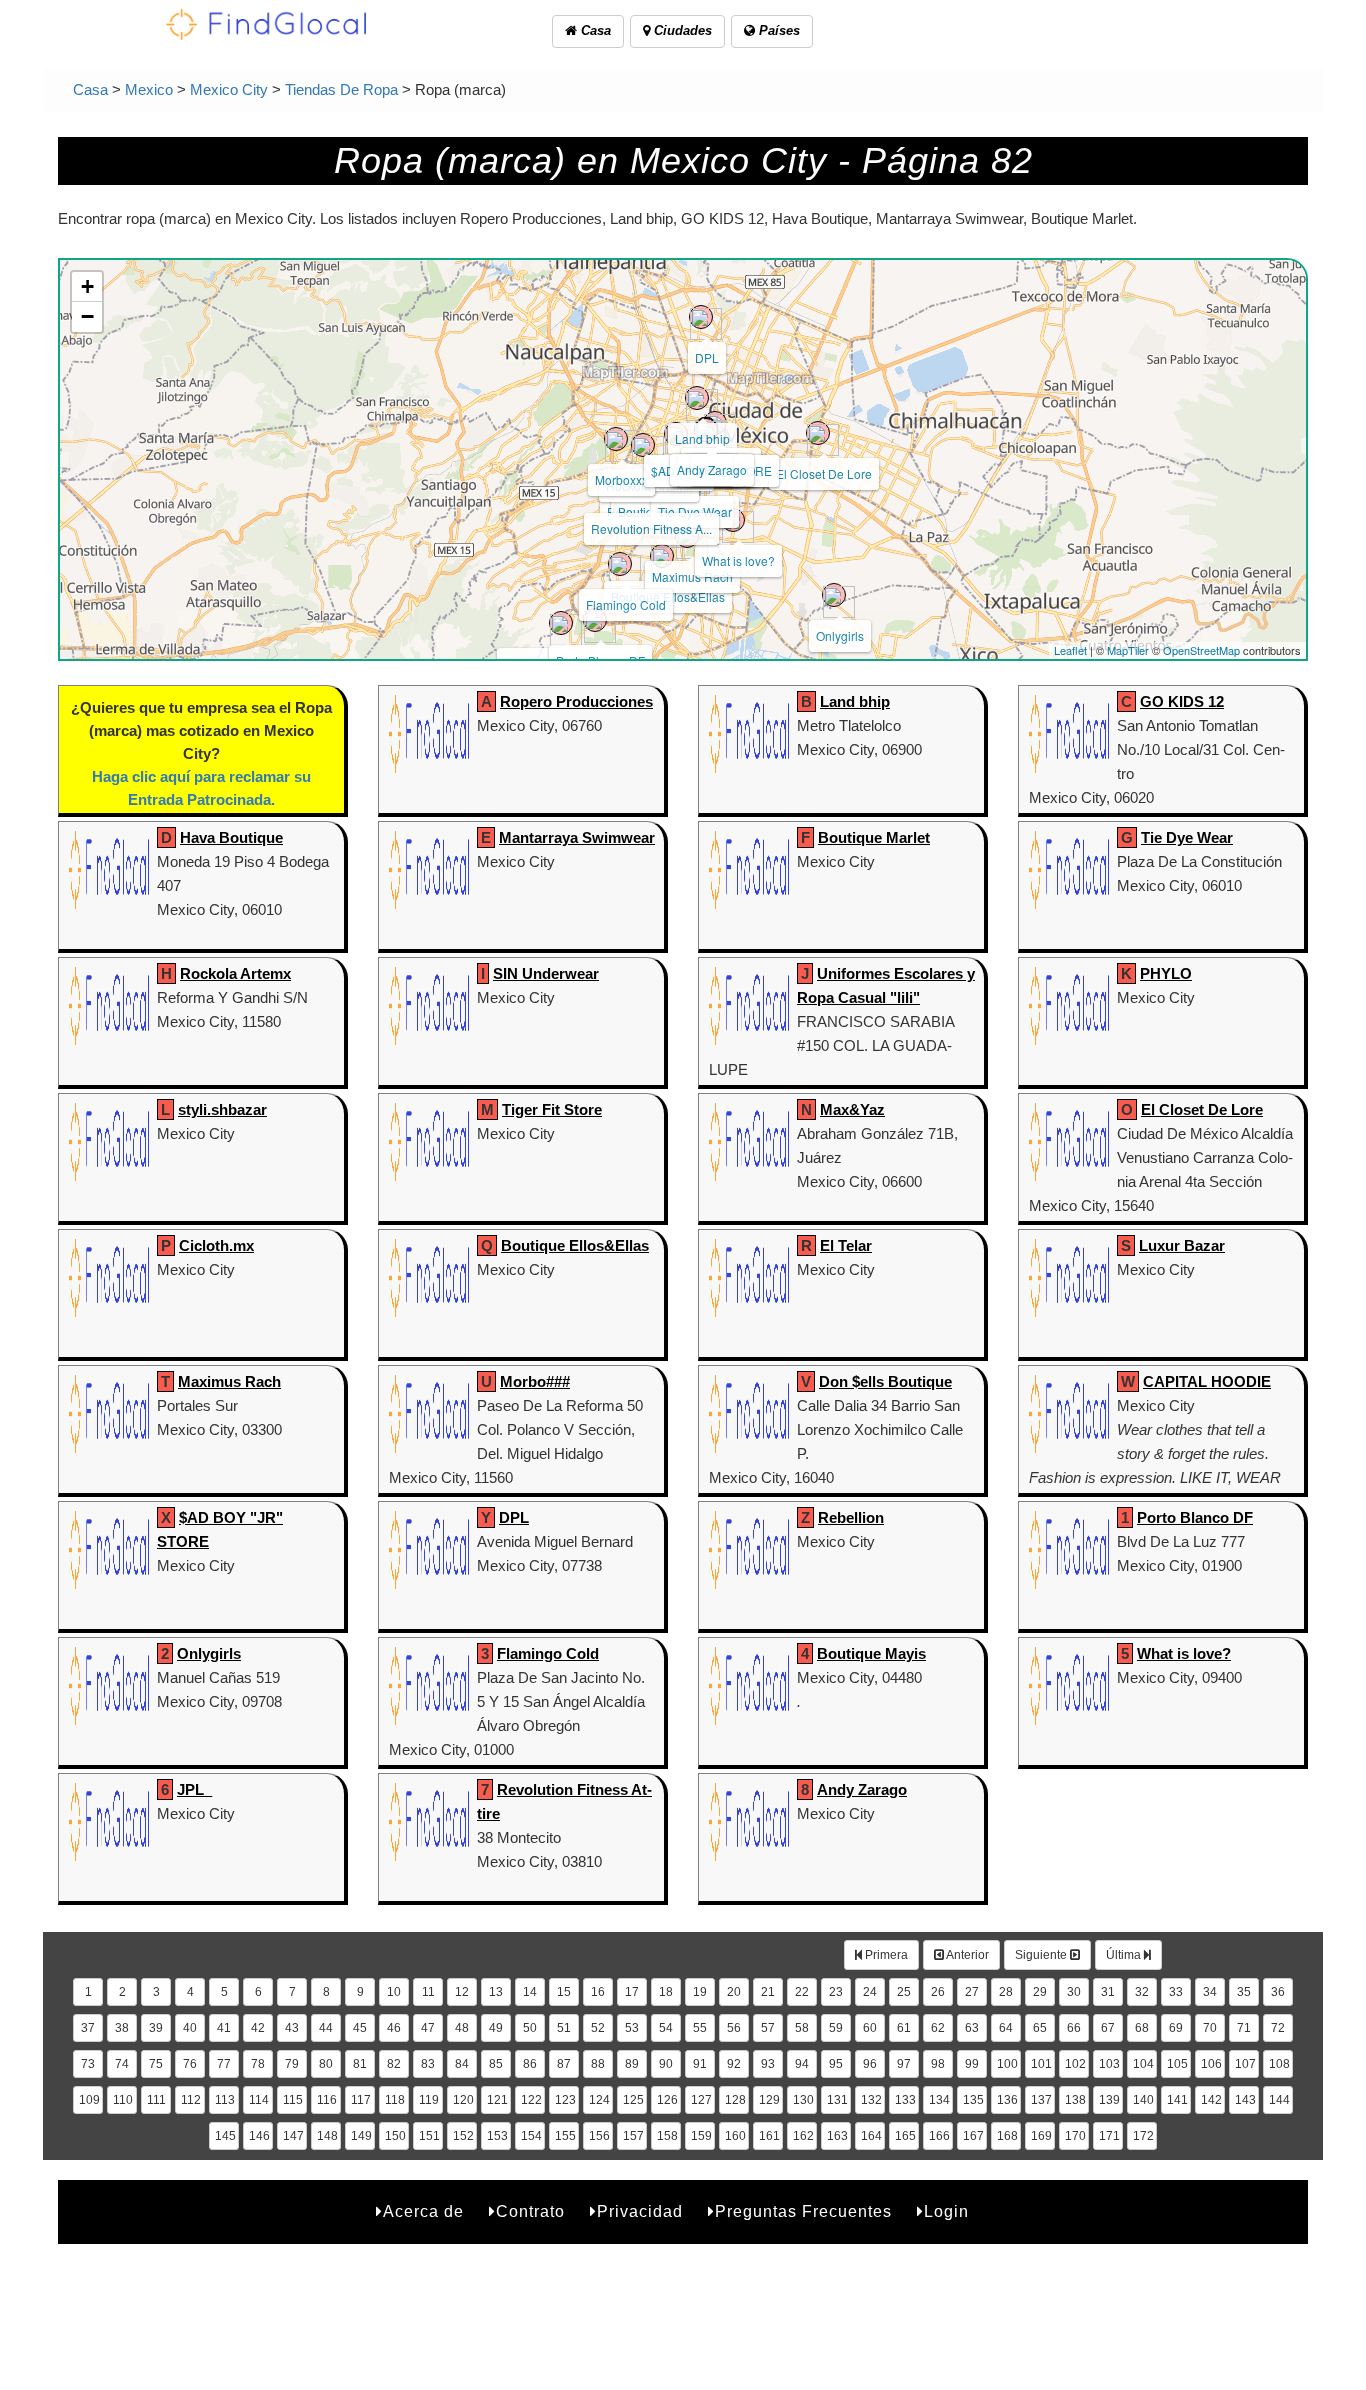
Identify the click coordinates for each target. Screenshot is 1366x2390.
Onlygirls (840, 635)
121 (497, 2100)
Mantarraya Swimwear (577, 837)
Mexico (149, 89)
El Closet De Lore (824, 473)
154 (531, 2136)
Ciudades (681, 30)
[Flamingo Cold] (620, 564)
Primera (885, 1955)
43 (292, 2028)
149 (361, 2136)
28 (1006, 1992)
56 (734, 2028)
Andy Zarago (712, 469)
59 (836, 2028)
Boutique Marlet (874, 837)
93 (768, 2064)
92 (734, 2064)
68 (1142, 2028)
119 (429, 2100)
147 (293, 2136)
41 (224, 2028)
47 (428, 2028)
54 (666, 2028)
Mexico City (229, 89)
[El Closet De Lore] (818, 433)
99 (972, 2064)
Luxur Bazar (1182, 1245)
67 (1108, 2028)
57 (768, 2028)
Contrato (530, 2211)
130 (803, 2100)
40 (190, 2028)
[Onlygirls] (834, 595)
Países (777, 30)
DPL (707, 357)
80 (326, 2064)
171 (1109, 2136)
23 (836, 1992)
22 (802, 1992)
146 (259, 2136)
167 (973, 2136)
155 (565, 2136)
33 (1176, 1992)
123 (565, 2100)
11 (428, 1992)
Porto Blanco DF (1195, 1517)
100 (1007, 2064)
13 (496, 1992)
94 (802, 2064)
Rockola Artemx (235, 973)
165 (905, 2136)
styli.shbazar (222, 1109)
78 (258, 2064)
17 (632, 1992)
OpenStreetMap (1201, 650)
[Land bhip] (697, 398)
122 (531, 2100)
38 (122, 2028)
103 (1109, 2064)
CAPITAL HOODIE (1207, 1381)
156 (599, 2136)
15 (564, 1992)
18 (666, 1992)
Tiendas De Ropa (341, 89)
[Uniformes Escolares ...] (561, 623)
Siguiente (1042, 1955)
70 (1210, 2028)
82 (394, 2064)
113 (225, 2100)
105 (1177, 2064)
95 (836, 2064)
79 (292, 2064)
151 (429, 2136)
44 (326, 2028)
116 (327, 2100)
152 (463, 2136)
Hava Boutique (231, 837)
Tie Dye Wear (695, 511)
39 (156, 2028)
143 (1245, 2100)
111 (156, 2100)
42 (258, 2028)
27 (972, 1992)
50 (530, 2028)
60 (870, 2028)
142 (1211, 2100)
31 (1108, 1992)
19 (700, 1992)
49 (496, 2028)
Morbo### (535, 1381)
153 (497, 2136)
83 (428, 2064)
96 (870, 2064)
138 (1075, 2100)
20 (734, 1992)
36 (1278, 1992)
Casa (594, 30)
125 (633, 2100)
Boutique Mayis (871, 1653)
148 (327, 2136)
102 (1075, 2064)
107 (1245, 2064)
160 (735, 2136)
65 (1040, 2028)
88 (598, 2064)
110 (123, 2100)
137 (1041, 2100)
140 (1143, 2100)
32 (1142, 1992)
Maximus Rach (692, 576)
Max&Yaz (852, 1109)
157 (633, 2136)
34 (1210, 1992)
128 (735, 2100)
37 (88, 2028)
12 (462, 1992)
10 (394, 1992)
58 (802, 2028)
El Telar (846, 1245)
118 (395, 2100)
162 (803, 2136)
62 (938, 2028)
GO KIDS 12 (1182, 701)
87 (564, 2064)
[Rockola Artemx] (643, 445)
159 (701, 2136)
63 (972, 2028)
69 (1176, 2028)
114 (259, 2100)
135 (973, 2100)
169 (1041, 2136)
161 (769, 2136)
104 (1143, 2064)
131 (837, 2100)
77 (224, 2064)
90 (666, 2064)
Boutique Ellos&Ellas (575, 1245)
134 (939, 2100)
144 (1279, 2100)
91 (700, 2064)
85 (496, 2064)
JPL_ (194, 1789)
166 (939, 2136)
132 (871, 2100)
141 (1177, 2100)
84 (462, 2064)
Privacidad (640, 2211)
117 (361, 2100)
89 (632, 2064)
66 (1074, 2028)
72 (1278, 2028)
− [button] (87, 316)
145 (225, 2136)
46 (394, 2028)
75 (156, 2064)
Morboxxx (621, 479)
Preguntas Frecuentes (803, 2211)
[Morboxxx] (616, 439)
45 (360, 2028)
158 (667, 2136)
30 (1074, 1992)
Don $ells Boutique (885, 1381)
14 (530, 1992)
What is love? (738, 560)
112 (191, 2100)
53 (632, 2028)
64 (1006, 2028)
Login (946, 2211)
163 (837, 2136)
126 (667, 2100)
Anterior (966, 1955)
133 (905, 2100)
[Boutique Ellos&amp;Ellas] (662, 556)
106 (1211, 2064)
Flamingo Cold (626, 604)
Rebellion (851, 1517)
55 (700, 2028)
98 (938, 2064)
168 (1007, 2136)
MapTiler (1128, 650)
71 (1244, 2028)
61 (904, 2028)
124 (599, 2100)
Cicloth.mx (216, 1245)
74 (122, 2064)
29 (1040, 1992)
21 (768, 1992)
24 (870, 1992)
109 (89, 2100)
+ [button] (87, 286)
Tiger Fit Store (552, 1109)
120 (463, 2100)
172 (1143, 2136)
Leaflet (1070, 650)
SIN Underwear (546, 973)
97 (904, 2064)
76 (190, 2064)
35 (1244, 1992)
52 (598, 2028)
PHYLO (1166, 973)
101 (1041, 2064)
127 (701, 2100)
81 (360, 2064)
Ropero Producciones (576, 701)
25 (904, 1992)
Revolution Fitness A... (651, 528)
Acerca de (423, 2211)
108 (1279, 2064)
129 (769, 2100)
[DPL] (701, 317)
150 (395, 2136)
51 (564, 2028)
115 (293, 2100)
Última (1125, 1955)
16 (598, 1992)
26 (938, 1992)
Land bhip (702, 438)
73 (88, 2064)
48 (462, 2028)
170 (1075, 2136)
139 (1109, 2100)
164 (871, 2136)
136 (1007, 2100)
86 (530, 2064)
